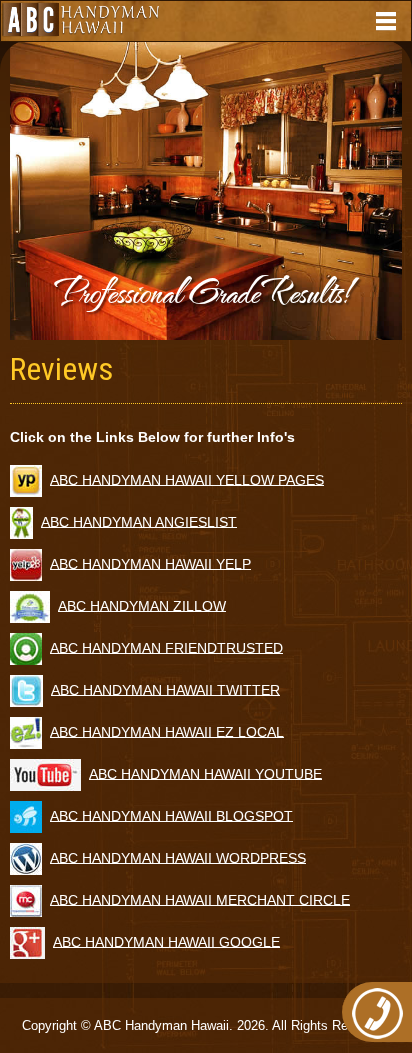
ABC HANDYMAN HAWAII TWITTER (165, 689)
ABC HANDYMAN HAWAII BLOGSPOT (171, 815)
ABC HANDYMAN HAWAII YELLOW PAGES (187, 479)
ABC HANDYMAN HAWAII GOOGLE (166, 941)
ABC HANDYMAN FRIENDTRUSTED (166, 647)
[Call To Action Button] (377, 1012)
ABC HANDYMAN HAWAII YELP (150, 563)
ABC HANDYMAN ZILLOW (142, 605)
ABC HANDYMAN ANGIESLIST (139, 521)
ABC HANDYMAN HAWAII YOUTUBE (205, 773)
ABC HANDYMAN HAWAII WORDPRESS (178, 857)
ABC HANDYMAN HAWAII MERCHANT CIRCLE (200, 899)
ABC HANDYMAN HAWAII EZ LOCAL (167, 731)
